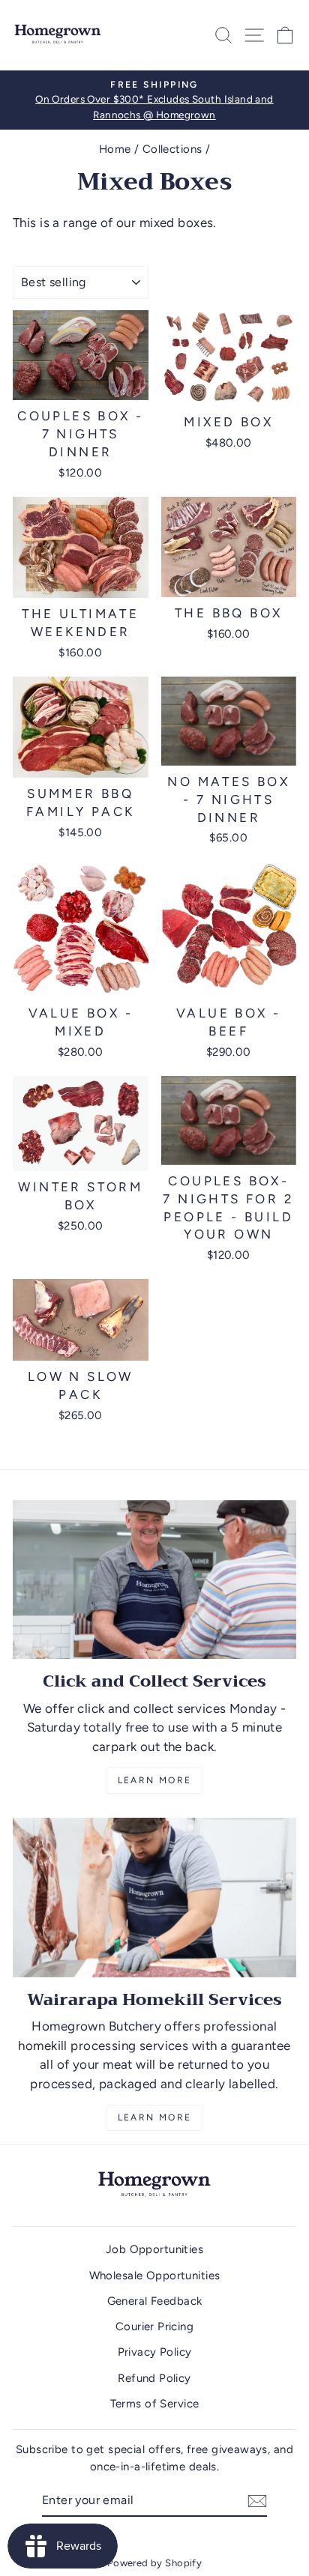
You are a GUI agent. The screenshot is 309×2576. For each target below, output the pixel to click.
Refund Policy (154, 2378)
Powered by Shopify (155, 2563)
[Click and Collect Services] (154, 1580)
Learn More (155, 1780)
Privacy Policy (155, 2352)
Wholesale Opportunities (155, 2276)
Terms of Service (155, 2404)
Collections (172, 149)
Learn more (155, 2117)
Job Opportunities (154, 2249)
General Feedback (155, 2301)
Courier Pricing (154, 2326)
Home (115, 149)
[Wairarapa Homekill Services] (154, 1898)
